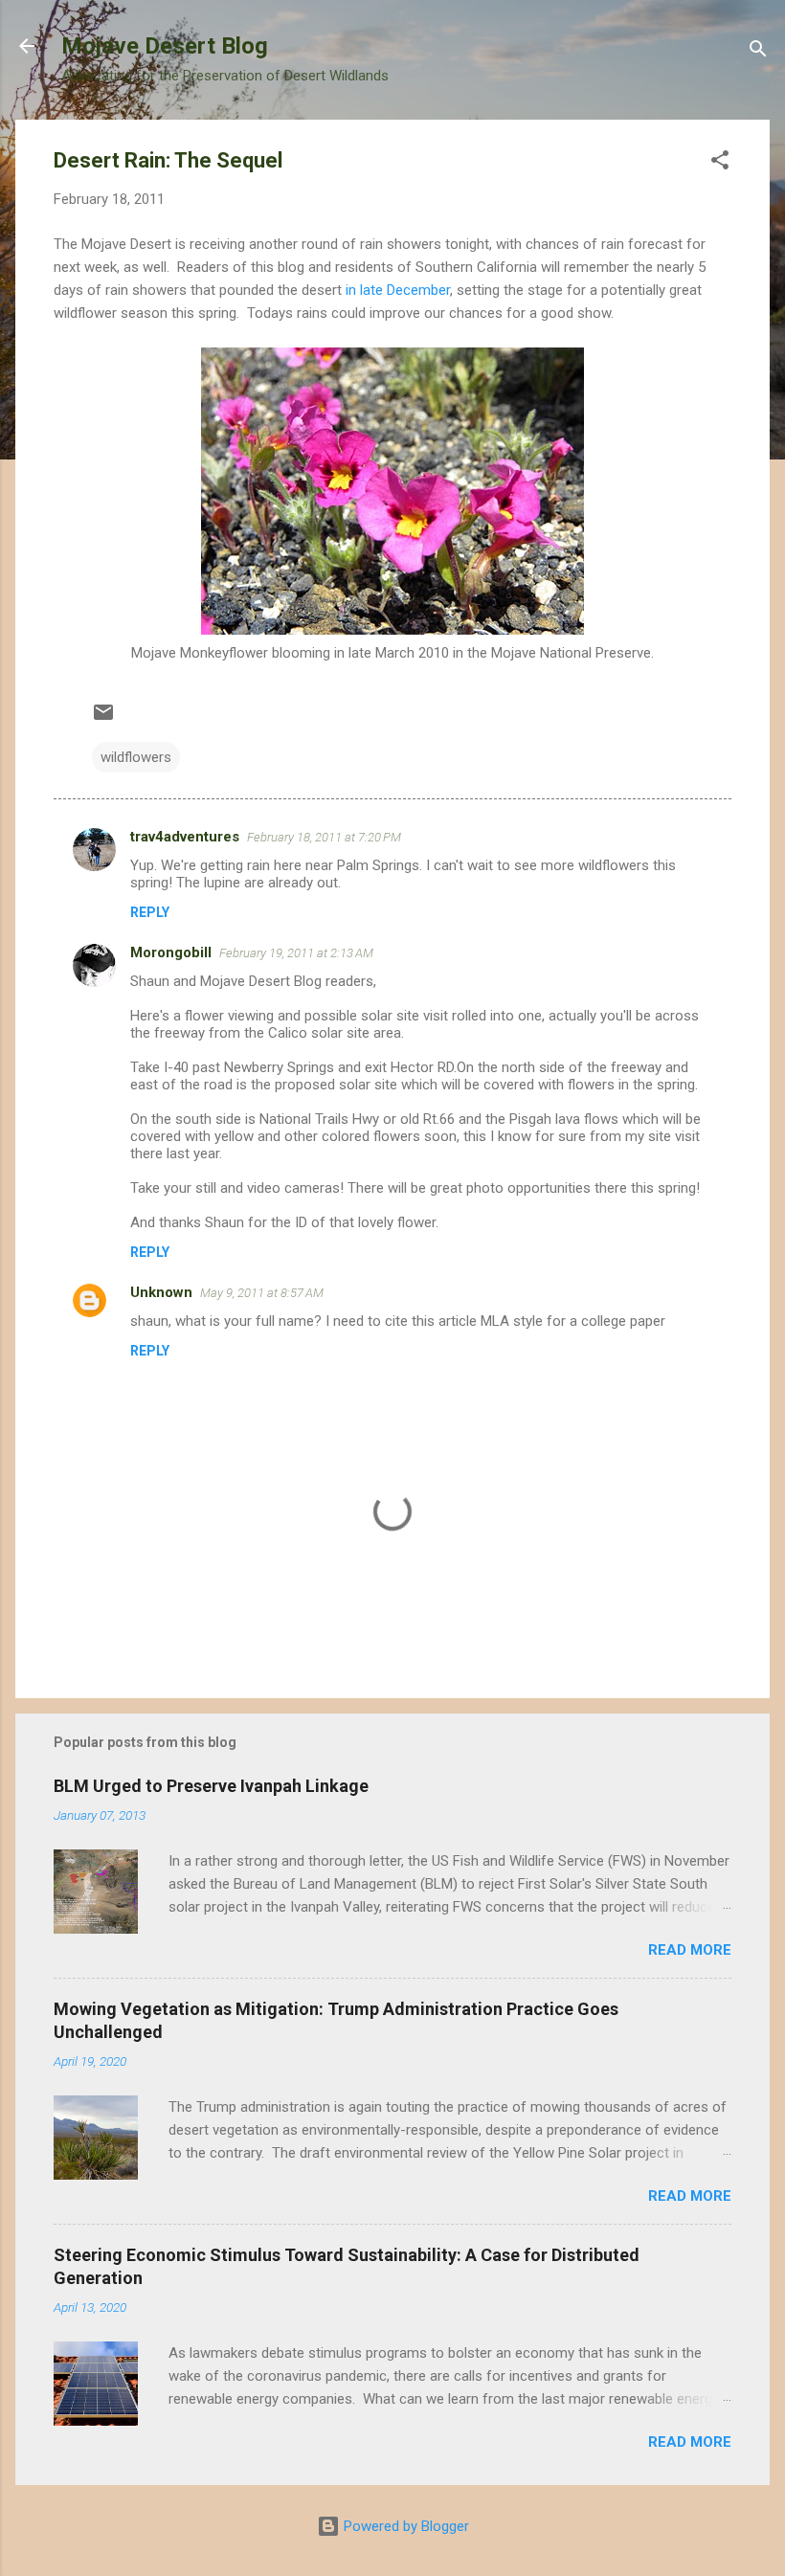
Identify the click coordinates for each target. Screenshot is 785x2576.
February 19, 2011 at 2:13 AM (296, 953)
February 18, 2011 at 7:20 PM (324, 837)
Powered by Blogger (404, 2526)
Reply (150, 912)
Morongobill (171, 952)
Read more (690, 1950)
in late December (398, 290)
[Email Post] (103, 719)
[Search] (758, 52)
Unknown (161, 1292)
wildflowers (136, 757)
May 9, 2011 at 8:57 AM (262, 1293)
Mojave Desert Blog (165, 46)
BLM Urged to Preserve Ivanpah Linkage (211, 1786)
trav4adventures (185, 837)
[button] (720, 163)
